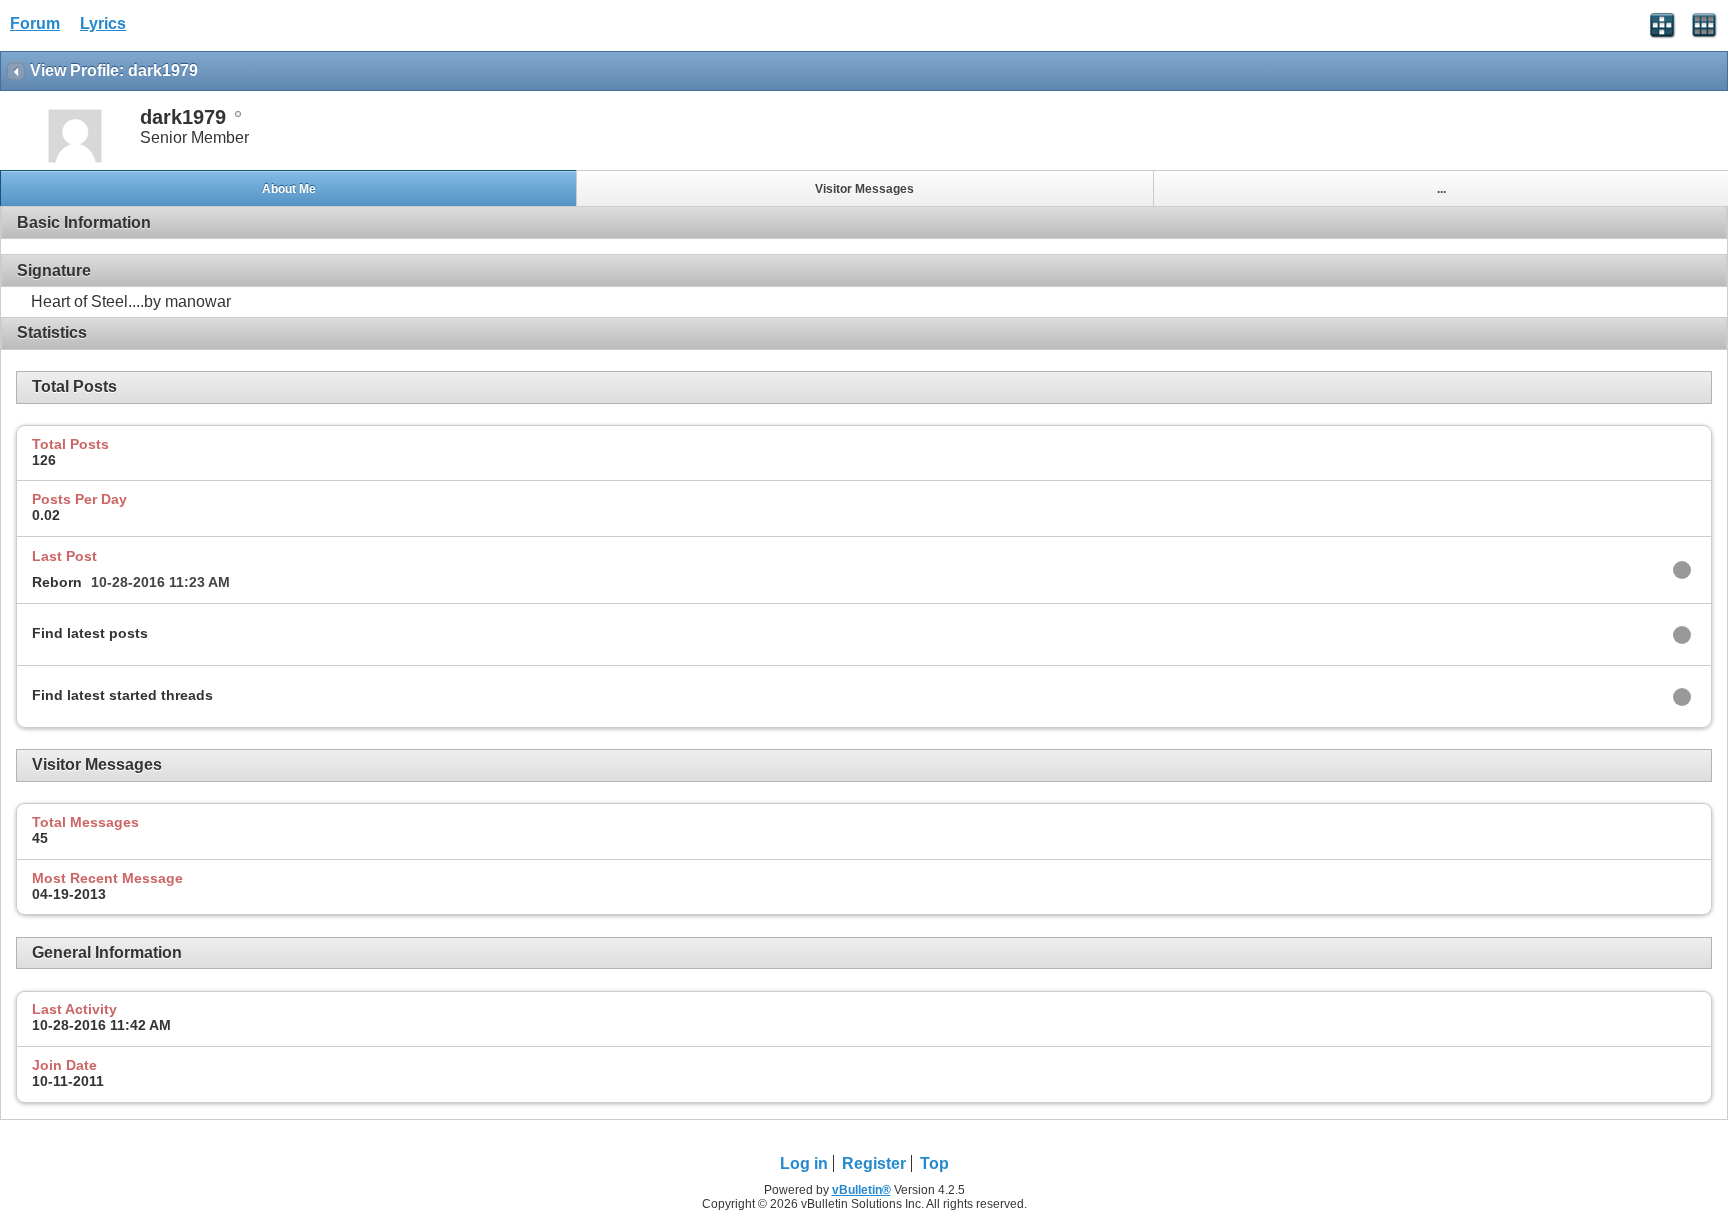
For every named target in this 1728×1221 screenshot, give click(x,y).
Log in (804, 1163)
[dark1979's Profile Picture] (75, 160)
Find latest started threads (122, 695)
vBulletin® (861, 1190)
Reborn (57, 582)
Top (934, 1163)
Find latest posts (90, 633)
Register (874, 1163)
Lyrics (103, 23)
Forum (35, 23)
